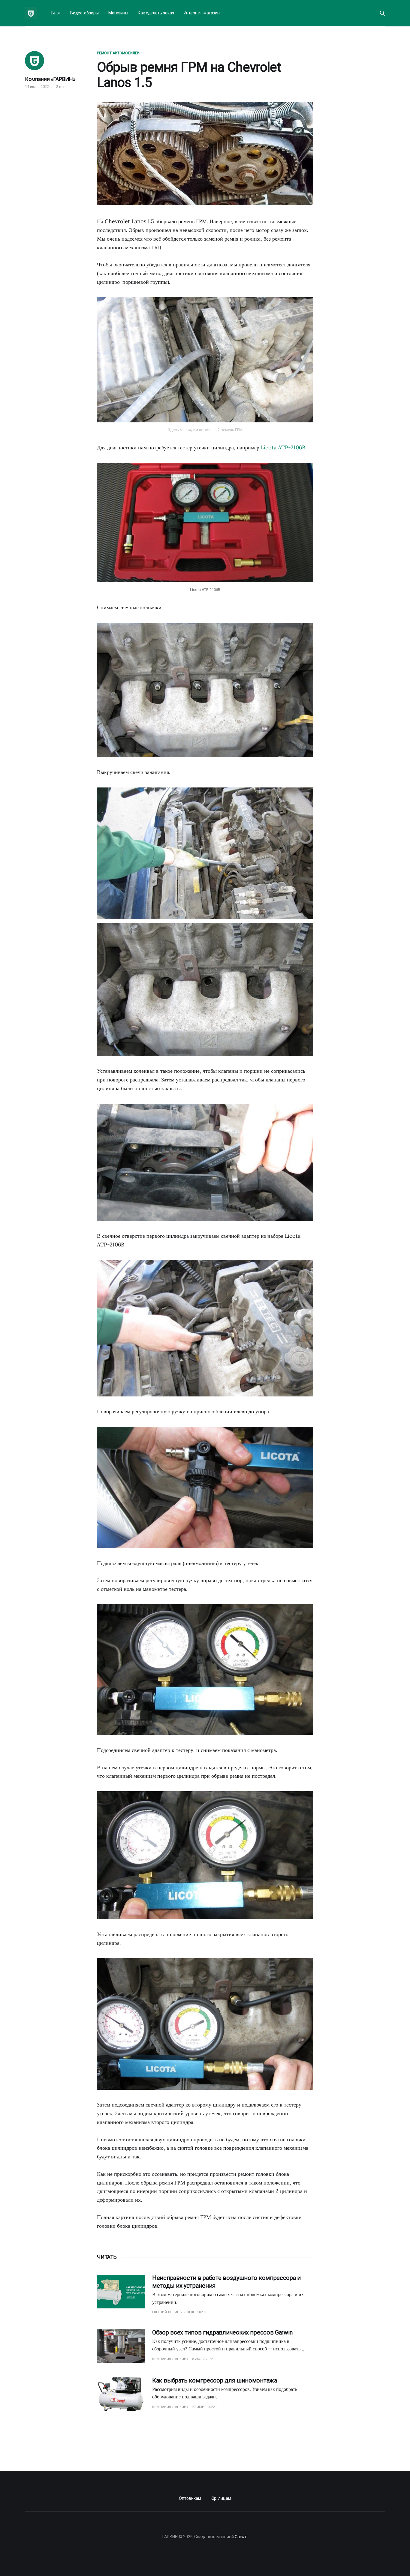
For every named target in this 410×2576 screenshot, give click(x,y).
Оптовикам (190, 2498)
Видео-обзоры (84, 13)
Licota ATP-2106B (283, 447)
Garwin (241, 2537)
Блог (56, 13)
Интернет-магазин (202, 13)
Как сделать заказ (156, 13)
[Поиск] (382, 13)
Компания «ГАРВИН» (50, 79)
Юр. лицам (221, 2498)
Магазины (118, 13)
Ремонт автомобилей (118, 53)
